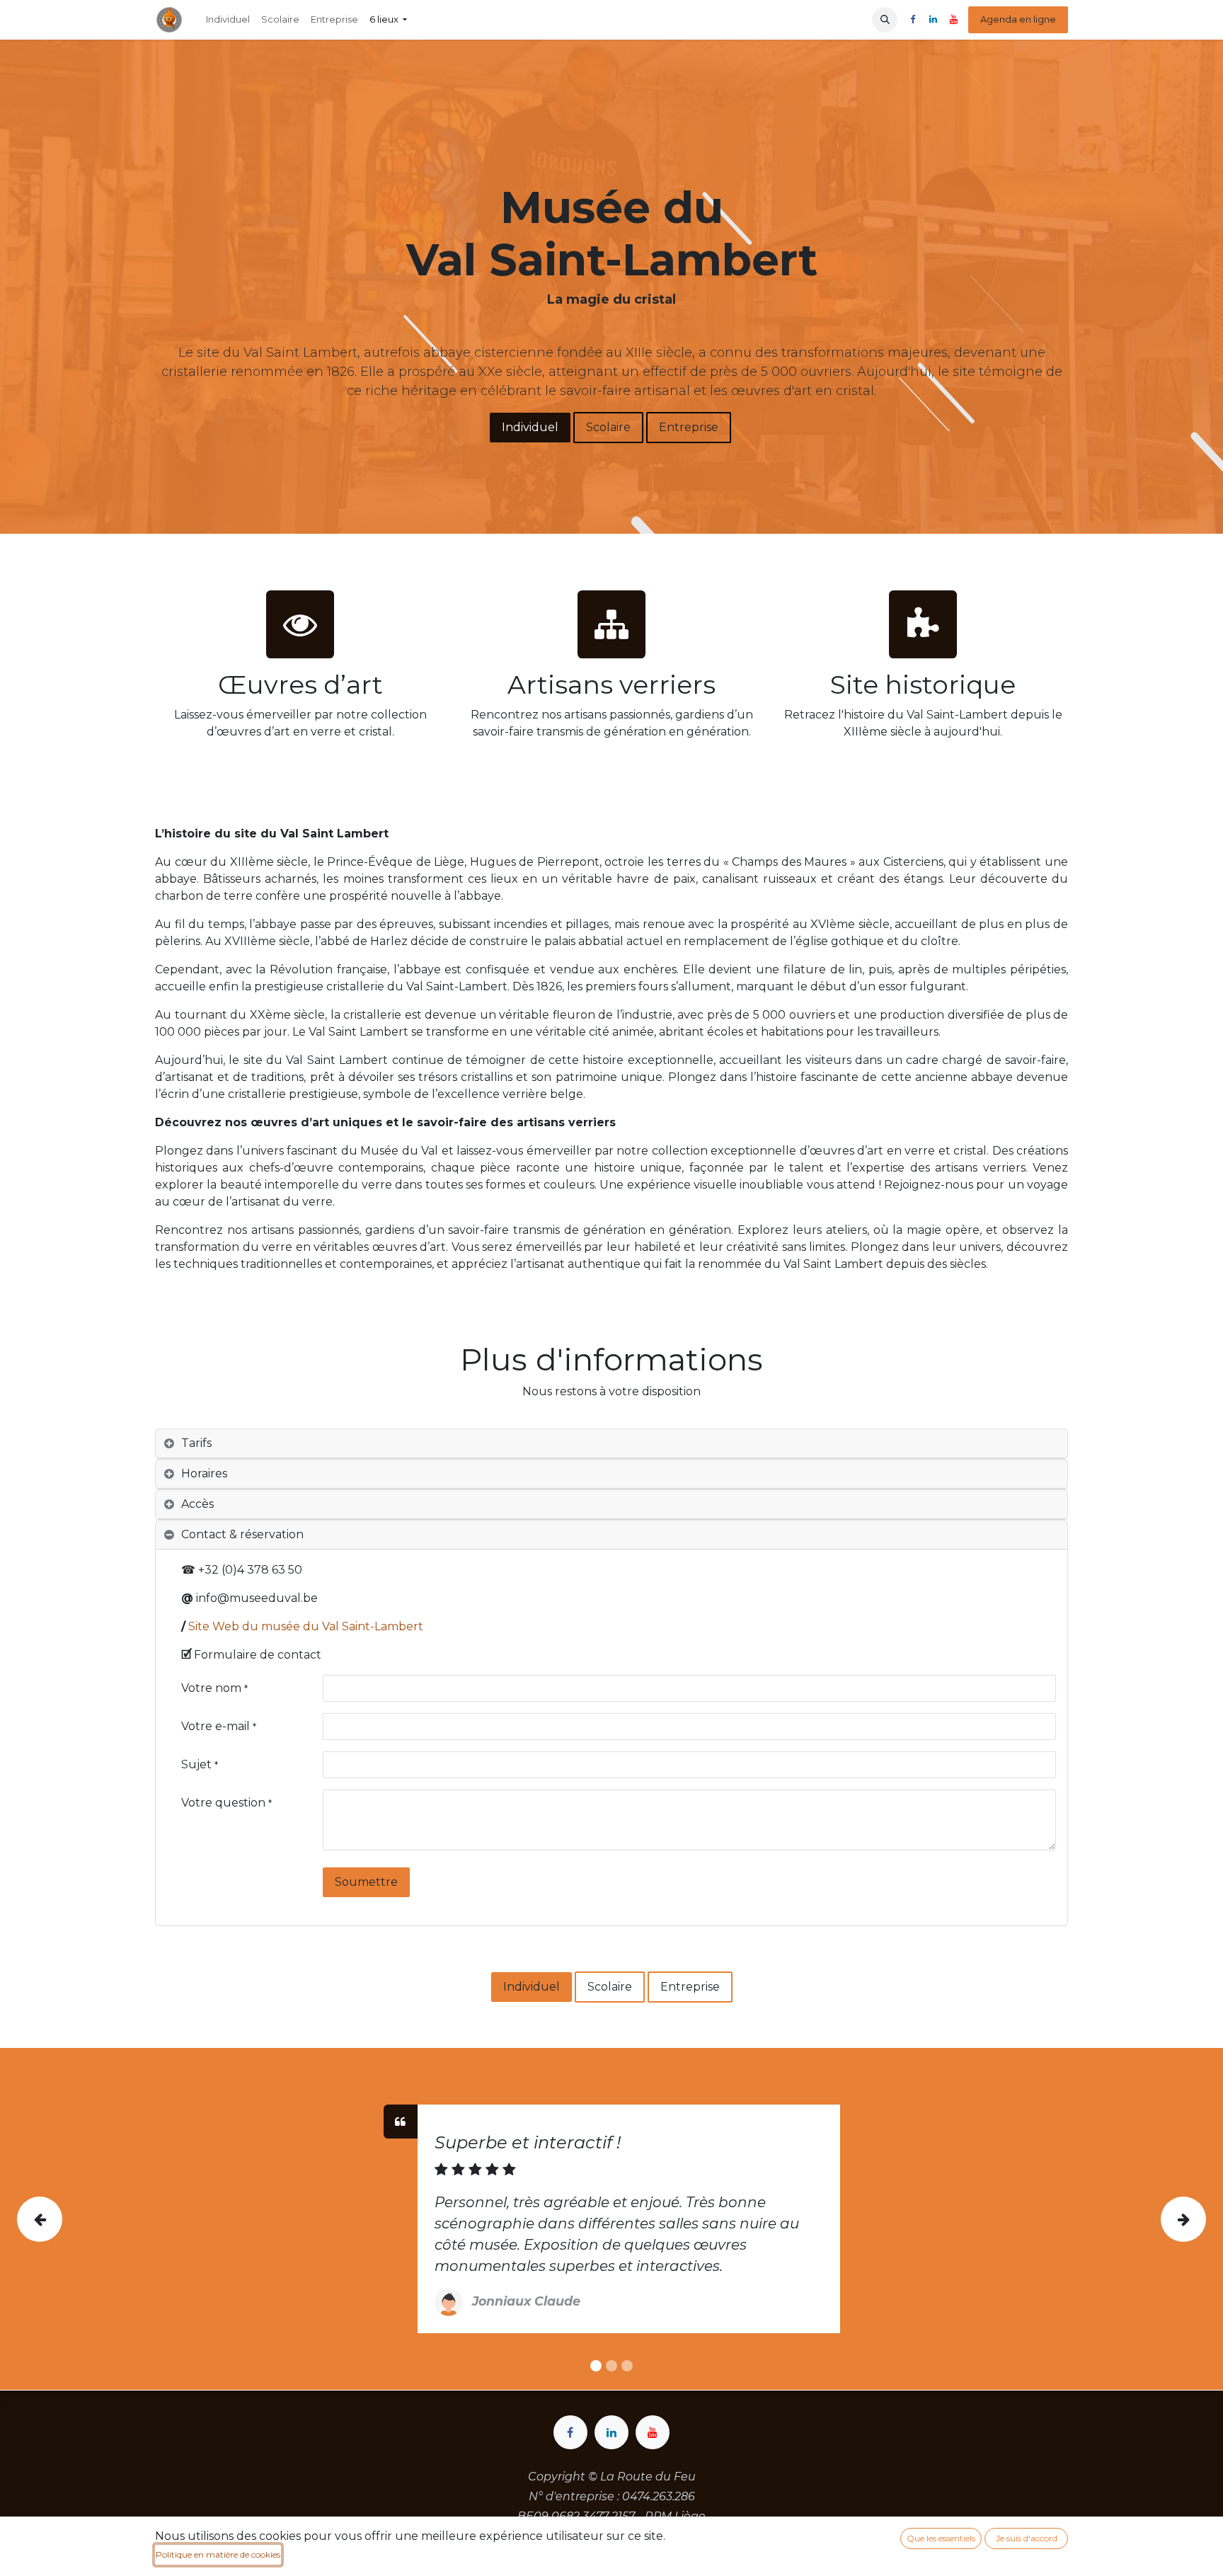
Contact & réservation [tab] (242, 1534)
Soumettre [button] (366, 1882)
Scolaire (610, 1987)
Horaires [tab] (204, 1473)
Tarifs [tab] (196, 1443)
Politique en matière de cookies (218, 2554)
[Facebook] (912, 20)
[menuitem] (228, 20)
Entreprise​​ (690, 1987)
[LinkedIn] (933, 20)
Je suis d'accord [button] (1027, 2538)
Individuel (530, 427)
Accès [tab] (197, 1504)
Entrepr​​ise (689, 427)
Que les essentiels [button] (941, 2538)
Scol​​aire (608, 427)
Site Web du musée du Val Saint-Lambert (306, 1626)
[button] (885, 20)
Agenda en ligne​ (1018, 19)
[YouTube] (953, 20)
